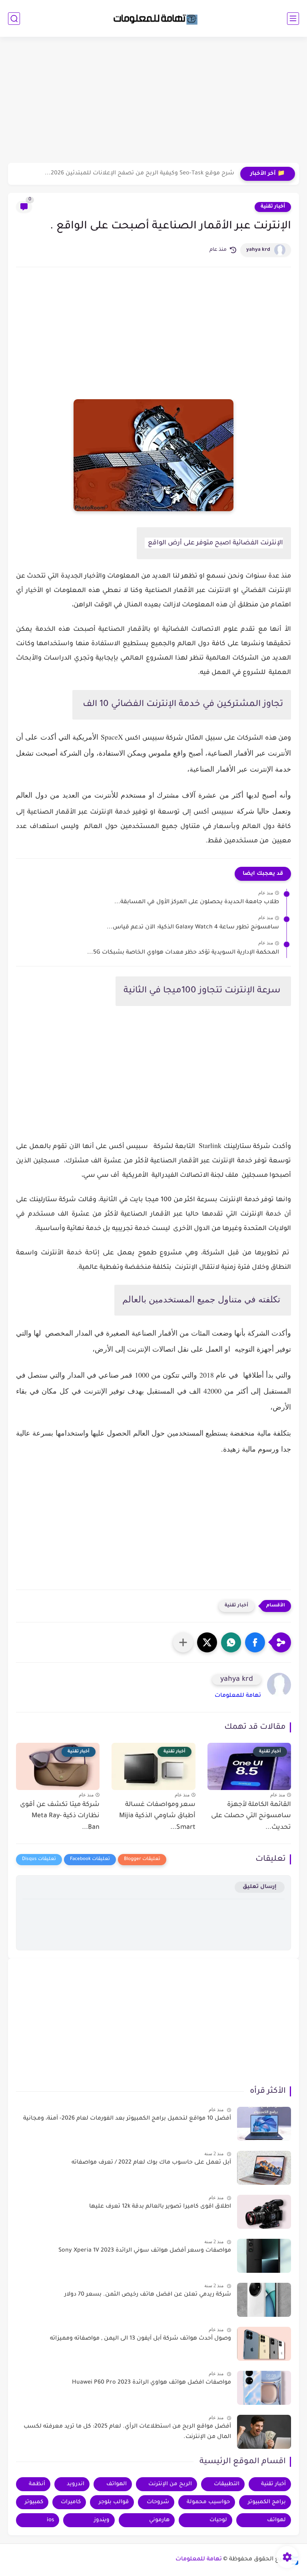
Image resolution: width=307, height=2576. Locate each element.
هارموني (159, 2520)
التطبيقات (227, 2484)
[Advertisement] (153, 101)
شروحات (158, 2502)
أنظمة (37, 2484)
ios (50, 2520)
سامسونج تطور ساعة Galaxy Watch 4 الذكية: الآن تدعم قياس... (193, 928)
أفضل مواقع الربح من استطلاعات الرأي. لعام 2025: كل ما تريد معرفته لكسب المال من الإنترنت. (127, 2432)
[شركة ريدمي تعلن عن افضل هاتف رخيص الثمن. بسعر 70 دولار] (264, 2300)
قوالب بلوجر (114, 2502)
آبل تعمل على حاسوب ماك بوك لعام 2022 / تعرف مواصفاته (151, 2163)
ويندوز (102, 2520)
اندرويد (76, 2484)
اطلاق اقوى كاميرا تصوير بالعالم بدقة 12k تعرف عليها (160, 2207)
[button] (255, 1642)
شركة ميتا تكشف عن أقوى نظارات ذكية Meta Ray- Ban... (60, 1816)
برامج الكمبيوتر (267, 2502)
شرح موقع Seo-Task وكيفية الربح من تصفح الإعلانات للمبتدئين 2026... (140, 174)
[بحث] (14, 19)
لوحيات (218, 2520)
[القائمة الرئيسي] (293, 19)
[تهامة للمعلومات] (153, 18)
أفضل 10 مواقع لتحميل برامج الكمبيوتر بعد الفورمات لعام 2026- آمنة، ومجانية (127, 2119)
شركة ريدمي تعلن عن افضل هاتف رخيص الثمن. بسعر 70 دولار (148, 2295)
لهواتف (276, 2520)
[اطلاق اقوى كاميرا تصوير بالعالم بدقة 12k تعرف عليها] (264, 2212)
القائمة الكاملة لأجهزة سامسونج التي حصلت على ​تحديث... (250, 1816)
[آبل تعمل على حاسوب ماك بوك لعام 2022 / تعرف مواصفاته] (264, 2168)
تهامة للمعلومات (238, 1696)
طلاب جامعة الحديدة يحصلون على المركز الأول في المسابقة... (197, 902)
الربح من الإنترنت (170, 2484)
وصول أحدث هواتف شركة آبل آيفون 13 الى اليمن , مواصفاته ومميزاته (141, 2339)
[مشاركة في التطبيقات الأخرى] (183, 1642)
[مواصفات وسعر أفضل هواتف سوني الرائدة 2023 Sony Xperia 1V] (264, 2256)
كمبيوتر (34, 2502)
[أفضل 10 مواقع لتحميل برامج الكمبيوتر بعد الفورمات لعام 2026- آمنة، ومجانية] (264, 2124)
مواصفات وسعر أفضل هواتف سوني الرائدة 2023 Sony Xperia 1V (145, 2251)
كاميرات (71, 2502)
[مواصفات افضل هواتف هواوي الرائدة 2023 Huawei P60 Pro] (264, 2388)
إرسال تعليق (260, 1887)
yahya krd (258, 250)
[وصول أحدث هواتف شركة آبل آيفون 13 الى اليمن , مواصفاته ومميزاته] (264, 2344)
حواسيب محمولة (208, 2502)
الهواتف (117, 2484)
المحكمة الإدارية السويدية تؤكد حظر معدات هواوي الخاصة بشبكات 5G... (183, 953)
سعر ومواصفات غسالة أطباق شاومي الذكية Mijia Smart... (157, 1816)
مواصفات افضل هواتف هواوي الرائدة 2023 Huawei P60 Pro (152, 2383)
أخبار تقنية (273, 207)
